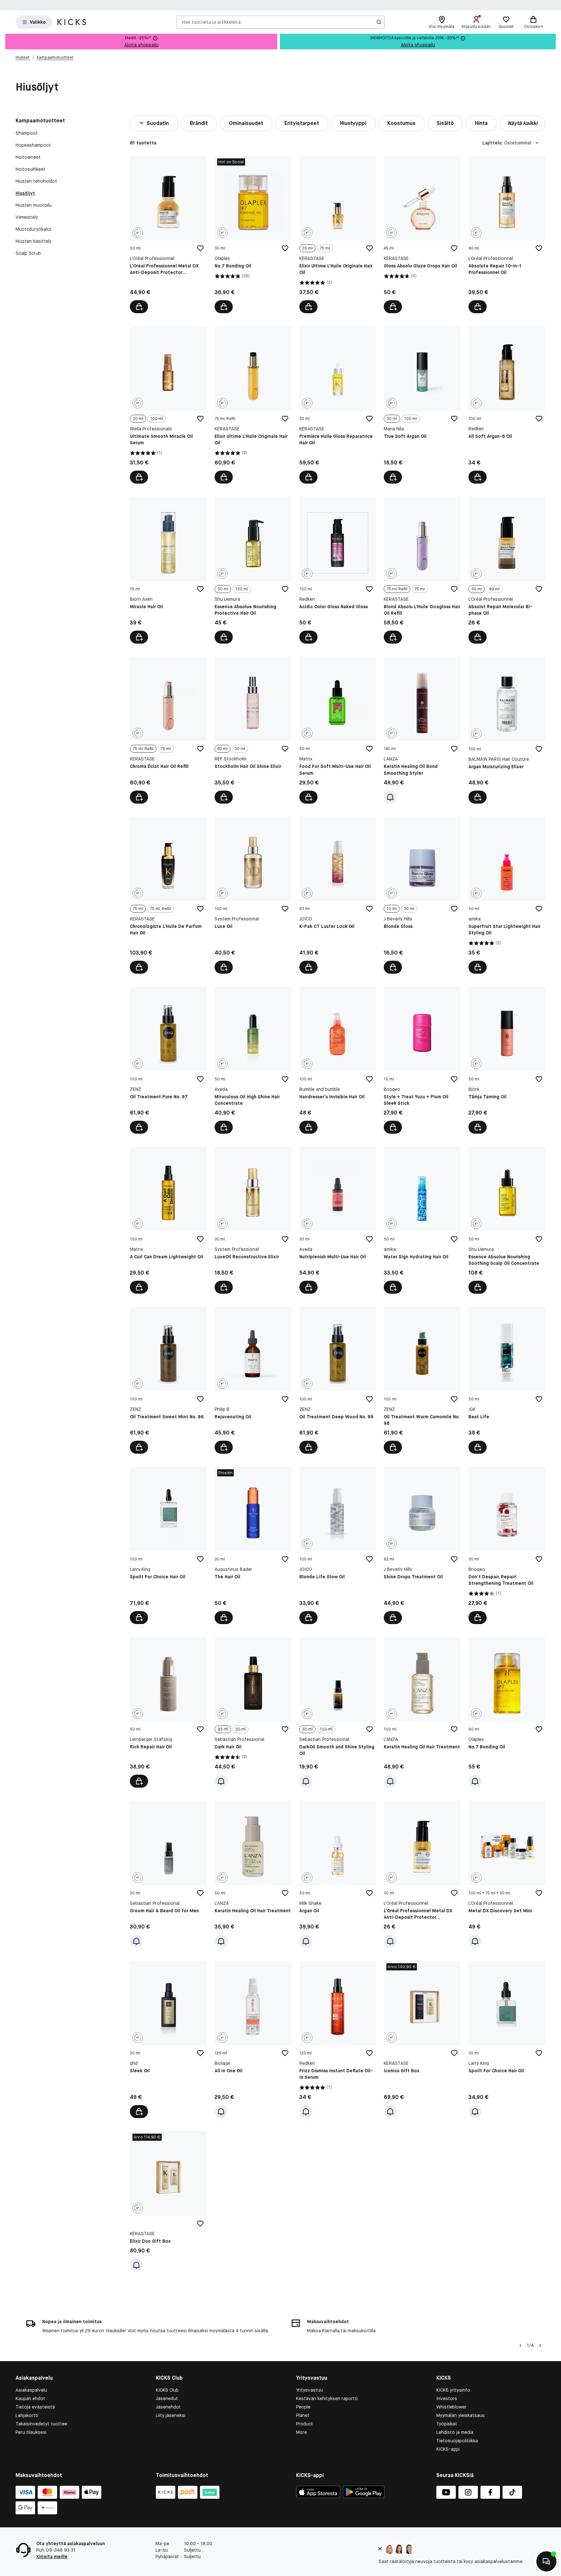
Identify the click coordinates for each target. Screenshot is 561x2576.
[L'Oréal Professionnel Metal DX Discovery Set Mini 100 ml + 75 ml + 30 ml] (507, 1874)
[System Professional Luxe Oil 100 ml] (253, 895)
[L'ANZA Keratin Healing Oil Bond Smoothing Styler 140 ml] (422, 730)
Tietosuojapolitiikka (457, 2441)
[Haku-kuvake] (379, 22)
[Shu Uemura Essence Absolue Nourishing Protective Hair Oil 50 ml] (253, 570)
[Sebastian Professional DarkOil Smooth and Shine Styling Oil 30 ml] (338, 1713)
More (301, 2432)
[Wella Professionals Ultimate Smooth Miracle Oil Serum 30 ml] (168, 405)
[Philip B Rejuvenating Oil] (253, 1380)
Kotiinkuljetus (358, 5)
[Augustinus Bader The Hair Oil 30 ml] (253, 1545)
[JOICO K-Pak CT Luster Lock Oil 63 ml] (338, 895)
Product (305, 2424)
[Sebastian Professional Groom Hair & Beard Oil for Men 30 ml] (168, 1874)
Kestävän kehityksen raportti (327, 2398)
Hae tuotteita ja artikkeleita (211, 22)
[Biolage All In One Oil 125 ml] (253, 2039)
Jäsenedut (167, 2398)
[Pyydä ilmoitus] (390, 797)
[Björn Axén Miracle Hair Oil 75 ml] (168, 570)
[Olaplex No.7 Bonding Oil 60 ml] (507, 1713)
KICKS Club (167, 2390)
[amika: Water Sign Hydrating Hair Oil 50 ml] (422, 1220)
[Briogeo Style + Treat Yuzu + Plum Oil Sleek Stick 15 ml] (422, 1060)
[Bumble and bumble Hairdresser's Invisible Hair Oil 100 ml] (338, 1060)
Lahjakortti (27, 2415)
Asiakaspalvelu (31, 2390)
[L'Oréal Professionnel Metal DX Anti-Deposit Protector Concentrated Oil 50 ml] (168, 234)
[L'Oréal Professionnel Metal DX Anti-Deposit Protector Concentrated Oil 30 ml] (422, 1874)
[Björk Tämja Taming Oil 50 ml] (507, 1060)
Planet (303, 2415)
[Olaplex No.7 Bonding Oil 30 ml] (253, 234)
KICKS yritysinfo (453, 2390)
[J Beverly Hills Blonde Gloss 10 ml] (422, 895)
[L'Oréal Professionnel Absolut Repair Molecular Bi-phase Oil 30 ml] (507, 570)
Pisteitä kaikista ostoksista (300, 5)
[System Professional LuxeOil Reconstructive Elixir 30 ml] (253, 1220)
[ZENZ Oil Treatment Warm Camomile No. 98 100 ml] (422, 1380)
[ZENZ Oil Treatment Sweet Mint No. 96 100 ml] (168, 1380)
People (303, 2407)
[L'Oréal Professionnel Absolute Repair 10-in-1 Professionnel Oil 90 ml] (507, 234)
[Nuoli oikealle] (540, 2346)
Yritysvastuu (309, 2390)
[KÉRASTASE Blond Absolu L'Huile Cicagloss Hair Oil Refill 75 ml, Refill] (422, 570)
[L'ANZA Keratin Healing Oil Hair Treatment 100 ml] (422, 1713)
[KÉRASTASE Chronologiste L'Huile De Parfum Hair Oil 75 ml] (168, 895)
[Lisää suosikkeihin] (200, 248)
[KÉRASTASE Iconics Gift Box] (422, 2039)
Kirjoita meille (52, 2557)
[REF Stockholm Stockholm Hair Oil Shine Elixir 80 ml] (253, 730)
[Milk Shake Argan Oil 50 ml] (338, 1874)
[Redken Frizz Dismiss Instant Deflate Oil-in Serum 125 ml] (338, 2039)
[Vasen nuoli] (520, 2346)
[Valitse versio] (308, 307)
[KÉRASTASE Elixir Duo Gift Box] (168, 2201)
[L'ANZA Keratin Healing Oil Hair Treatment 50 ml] (253, 1874)
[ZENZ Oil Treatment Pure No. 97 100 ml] (168, 1060)
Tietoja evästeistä (35, 2407)
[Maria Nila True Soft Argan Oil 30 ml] (422, 405)
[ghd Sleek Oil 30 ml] (168, 2039)
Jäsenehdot (168, 2407)
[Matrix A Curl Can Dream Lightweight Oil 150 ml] (168, 1220)
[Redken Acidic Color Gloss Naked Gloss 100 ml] (338, 570)
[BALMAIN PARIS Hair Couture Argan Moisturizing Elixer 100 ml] (507, 730)
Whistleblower (451, 2407)
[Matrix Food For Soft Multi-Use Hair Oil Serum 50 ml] (338, 730)
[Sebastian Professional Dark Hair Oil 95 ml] (253, 1713)
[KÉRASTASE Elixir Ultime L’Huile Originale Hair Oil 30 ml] (338, 234)
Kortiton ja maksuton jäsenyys (226, 5)
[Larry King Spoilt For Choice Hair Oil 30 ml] (507, 2039)
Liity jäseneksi (171, 2415)
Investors (447, 2398)
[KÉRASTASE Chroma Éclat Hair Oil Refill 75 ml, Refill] (168, 730)
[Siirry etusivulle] (72, 22)
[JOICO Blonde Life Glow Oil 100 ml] (338, 1545)
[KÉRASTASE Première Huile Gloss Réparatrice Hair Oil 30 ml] (338, 405)
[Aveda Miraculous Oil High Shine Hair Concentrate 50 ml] (253, 1060)
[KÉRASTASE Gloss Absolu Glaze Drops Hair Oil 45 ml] (422, 234)
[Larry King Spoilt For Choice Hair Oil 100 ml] (168, 1545)
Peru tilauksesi (31, 2432)
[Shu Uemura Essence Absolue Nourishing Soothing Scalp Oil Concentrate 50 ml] (507, 1220)
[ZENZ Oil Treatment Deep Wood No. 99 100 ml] (338, 1380)
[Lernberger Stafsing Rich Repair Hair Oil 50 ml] (168, 1713)
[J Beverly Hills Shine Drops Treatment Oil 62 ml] (422, 1545)
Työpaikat (447, 2424)
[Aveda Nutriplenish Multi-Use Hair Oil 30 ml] (338, 1220)
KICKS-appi (448, 2449)
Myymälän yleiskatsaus (461, 2415)
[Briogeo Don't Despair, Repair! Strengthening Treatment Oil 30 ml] (507, 1545)
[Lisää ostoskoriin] (139, 307)
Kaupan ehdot (30, 2398)
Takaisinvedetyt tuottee (41, 2424)
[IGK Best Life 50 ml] (507, 1380)
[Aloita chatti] (546, 2561)
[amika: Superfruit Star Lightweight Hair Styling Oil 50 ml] (507, 895)
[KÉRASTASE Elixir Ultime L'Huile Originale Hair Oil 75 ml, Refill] (253, 405)
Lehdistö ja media (455, 2432)
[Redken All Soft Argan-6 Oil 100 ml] (507, 405)
